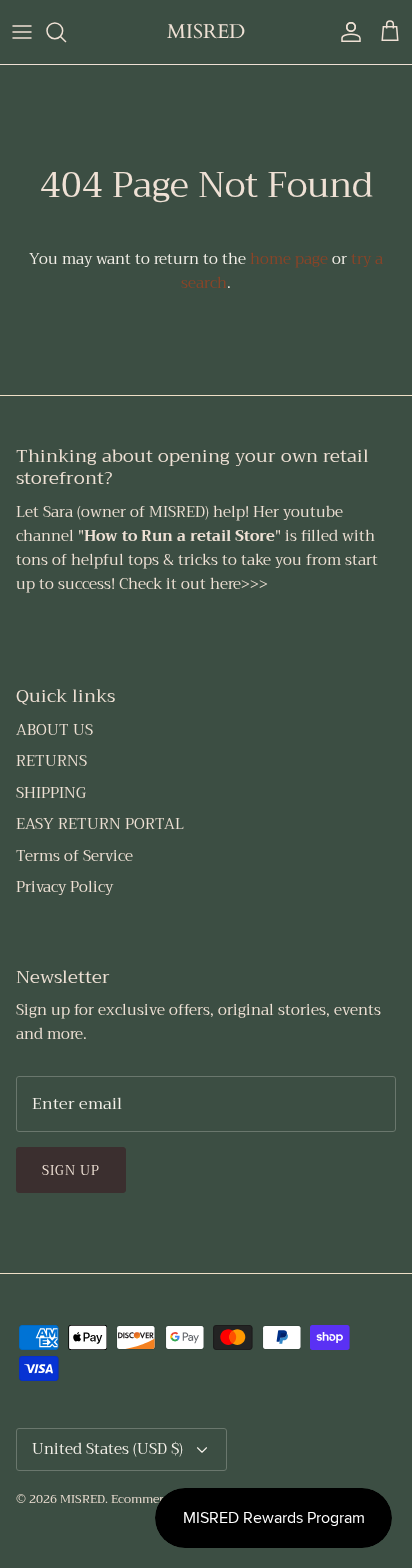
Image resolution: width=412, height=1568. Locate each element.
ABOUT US (54, 730)
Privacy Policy (64, 887)
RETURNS (51, 761)
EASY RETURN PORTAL (100, 824)
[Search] (66, 32)
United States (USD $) (107, 1449)
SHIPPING (51, 793)
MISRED (82, 1499)
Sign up (71, 1170)
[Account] (346, 32)
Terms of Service (74, 856)
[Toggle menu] (22, 32)
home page (289, 259)
